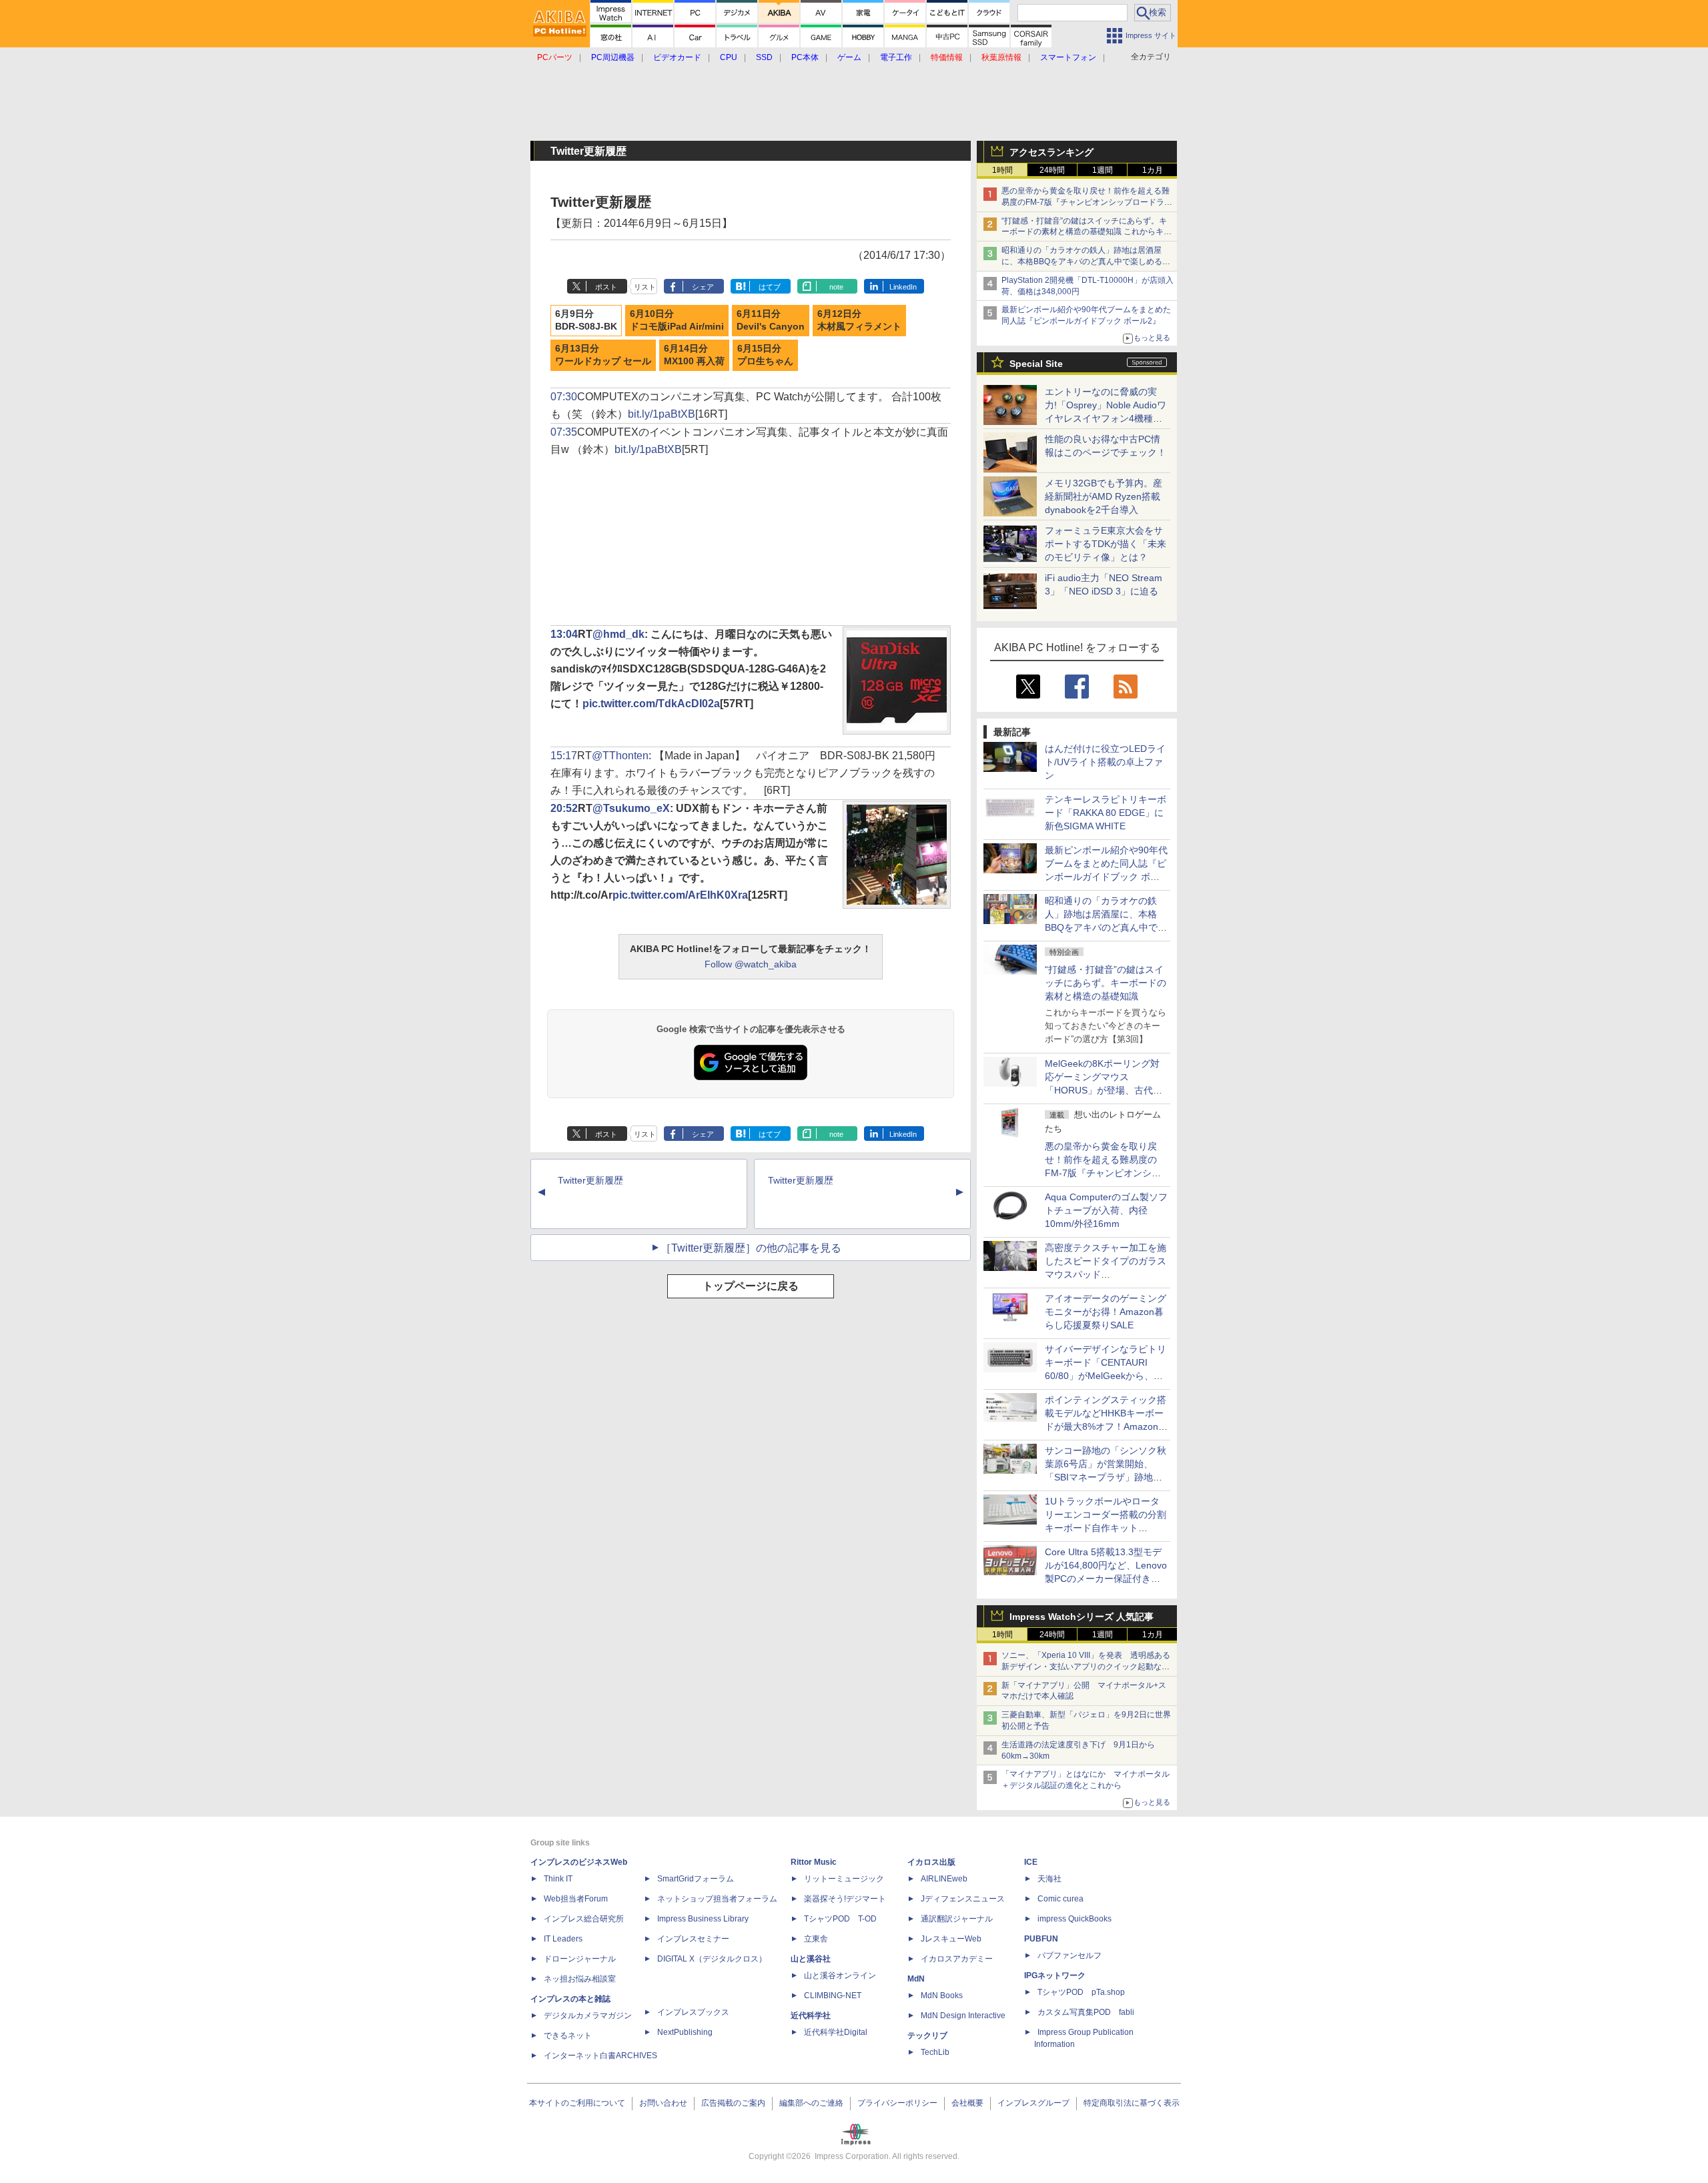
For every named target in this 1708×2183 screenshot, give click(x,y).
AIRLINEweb (944, 1879)
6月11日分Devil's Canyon (771, 320)
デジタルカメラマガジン (588, 2016)
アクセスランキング (1051, 152)
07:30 (564, 397)
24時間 (1052, 170)
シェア (703, 287)
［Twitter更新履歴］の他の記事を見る (751, 1248)
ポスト (606, 287)
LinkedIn (903, 287)
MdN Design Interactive (963, 2016)
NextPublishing (685, 2032)
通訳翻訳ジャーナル (957, 1919)
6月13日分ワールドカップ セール (603, 355)
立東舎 (816, 1939)
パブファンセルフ (1070, 1955)
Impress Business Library (703, 1919)
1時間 (1002, 170)
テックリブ (927, 2036)
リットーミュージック (844, 1879)
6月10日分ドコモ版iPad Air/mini (677, 320)
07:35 (564, 432)
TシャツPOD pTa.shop (1081, 1992)
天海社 (1049, 1879)
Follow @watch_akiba (751, 964)
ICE (1031, 1862)
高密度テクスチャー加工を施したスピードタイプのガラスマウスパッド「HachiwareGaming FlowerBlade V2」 (1106, 1274)
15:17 (564, 756)
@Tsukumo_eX (631, 808)
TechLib (935, 2052)
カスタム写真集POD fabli (1086, 2012)
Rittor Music (814, 1862)
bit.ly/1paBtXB (662, 414)
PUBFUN (1041, 1939)
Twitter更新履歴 (590, 1180)
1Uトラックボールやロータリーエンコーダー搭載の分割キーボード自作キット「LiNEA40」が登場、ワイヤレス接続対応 (1106, 1528)
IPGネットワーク (1055, 1976)
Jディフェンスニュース (963, 1899)
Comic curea (1060, 1899)
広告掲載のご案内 (733, 2103)
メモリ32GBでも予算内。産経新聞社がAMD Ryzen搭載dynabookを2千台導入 (1104, 496)
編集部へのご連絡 (811, 2103)
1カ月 (1153, 170)
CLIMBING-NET (833, 1996)
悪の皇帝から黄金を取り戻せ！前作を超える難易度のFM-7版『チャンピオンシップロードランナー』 (1087, 202)
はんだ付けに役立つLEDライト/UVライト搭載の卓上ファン (1105, 762)
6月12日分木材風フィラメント (859, 320)
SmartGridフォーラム (696, 1879)
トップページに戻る (751, 1286)
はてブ (770, 287)
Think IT (558, 1879)
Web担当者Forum (576, 1899)
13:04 (564, 634)
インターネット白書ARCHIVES (600, 2056)
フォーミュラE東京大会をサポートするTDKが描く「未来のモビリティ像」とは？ (1106, 544)
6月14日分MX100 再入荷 (694, 355)
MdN (916, 1979)
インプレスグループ (1033, 2103)
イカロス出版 (931, 1862)
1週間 (1103, 170)
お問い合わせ (663, 2103)
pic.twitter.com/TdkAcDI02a (651, 704)
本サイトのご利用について (577, 2103)
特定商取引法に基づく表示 (1132, 2103)
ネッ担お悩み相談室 (580, 1979)
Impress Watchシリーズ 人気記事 (1082, 1617)
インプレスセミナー (693, 1939)
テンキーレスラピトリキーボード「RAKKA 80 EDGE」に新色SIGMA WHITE (1106, 813)
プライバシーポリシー (897, 2103)
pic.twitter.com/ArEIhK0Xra (680, 895)
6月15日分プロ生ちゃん (765, 355)
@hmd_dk (618, 634)
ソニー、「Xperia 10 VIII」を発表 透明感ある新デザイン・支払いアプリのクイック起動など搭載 (1086, 1667)
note (836, 287)
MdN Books (942, 1996)
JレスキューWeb (951, 1939)
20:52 (564, 808)
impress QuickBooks (1075, 1919)
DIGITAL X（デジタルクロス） (712, 1959)
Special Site (1036, 364)
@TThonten (620, 756)
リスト (645, 287)
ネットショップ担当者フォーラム (717, 1899)
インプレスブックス (693, 2012)
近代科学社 (811, 2016)
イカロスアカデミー (957, 1959)
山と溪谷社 (811, 1959)
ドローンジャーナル (580, 1959)
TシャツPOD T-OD (840, 1919)
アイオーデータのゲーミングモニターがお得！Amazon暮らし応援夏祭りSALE (1106, 1312)
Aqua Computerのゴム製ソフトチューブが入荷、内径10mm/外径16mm (1106, 1210)
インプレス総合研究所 (584, 1919)
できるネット (568, 2036)
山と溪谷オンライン (840, 1976)
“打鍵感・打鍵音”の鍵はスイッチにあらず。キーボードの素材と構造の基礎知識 (1106, 983)
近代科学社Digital (836, 2032)
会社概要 (967, 2103)
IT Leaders (563, 1939)
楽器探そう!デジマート (845, 1899)
